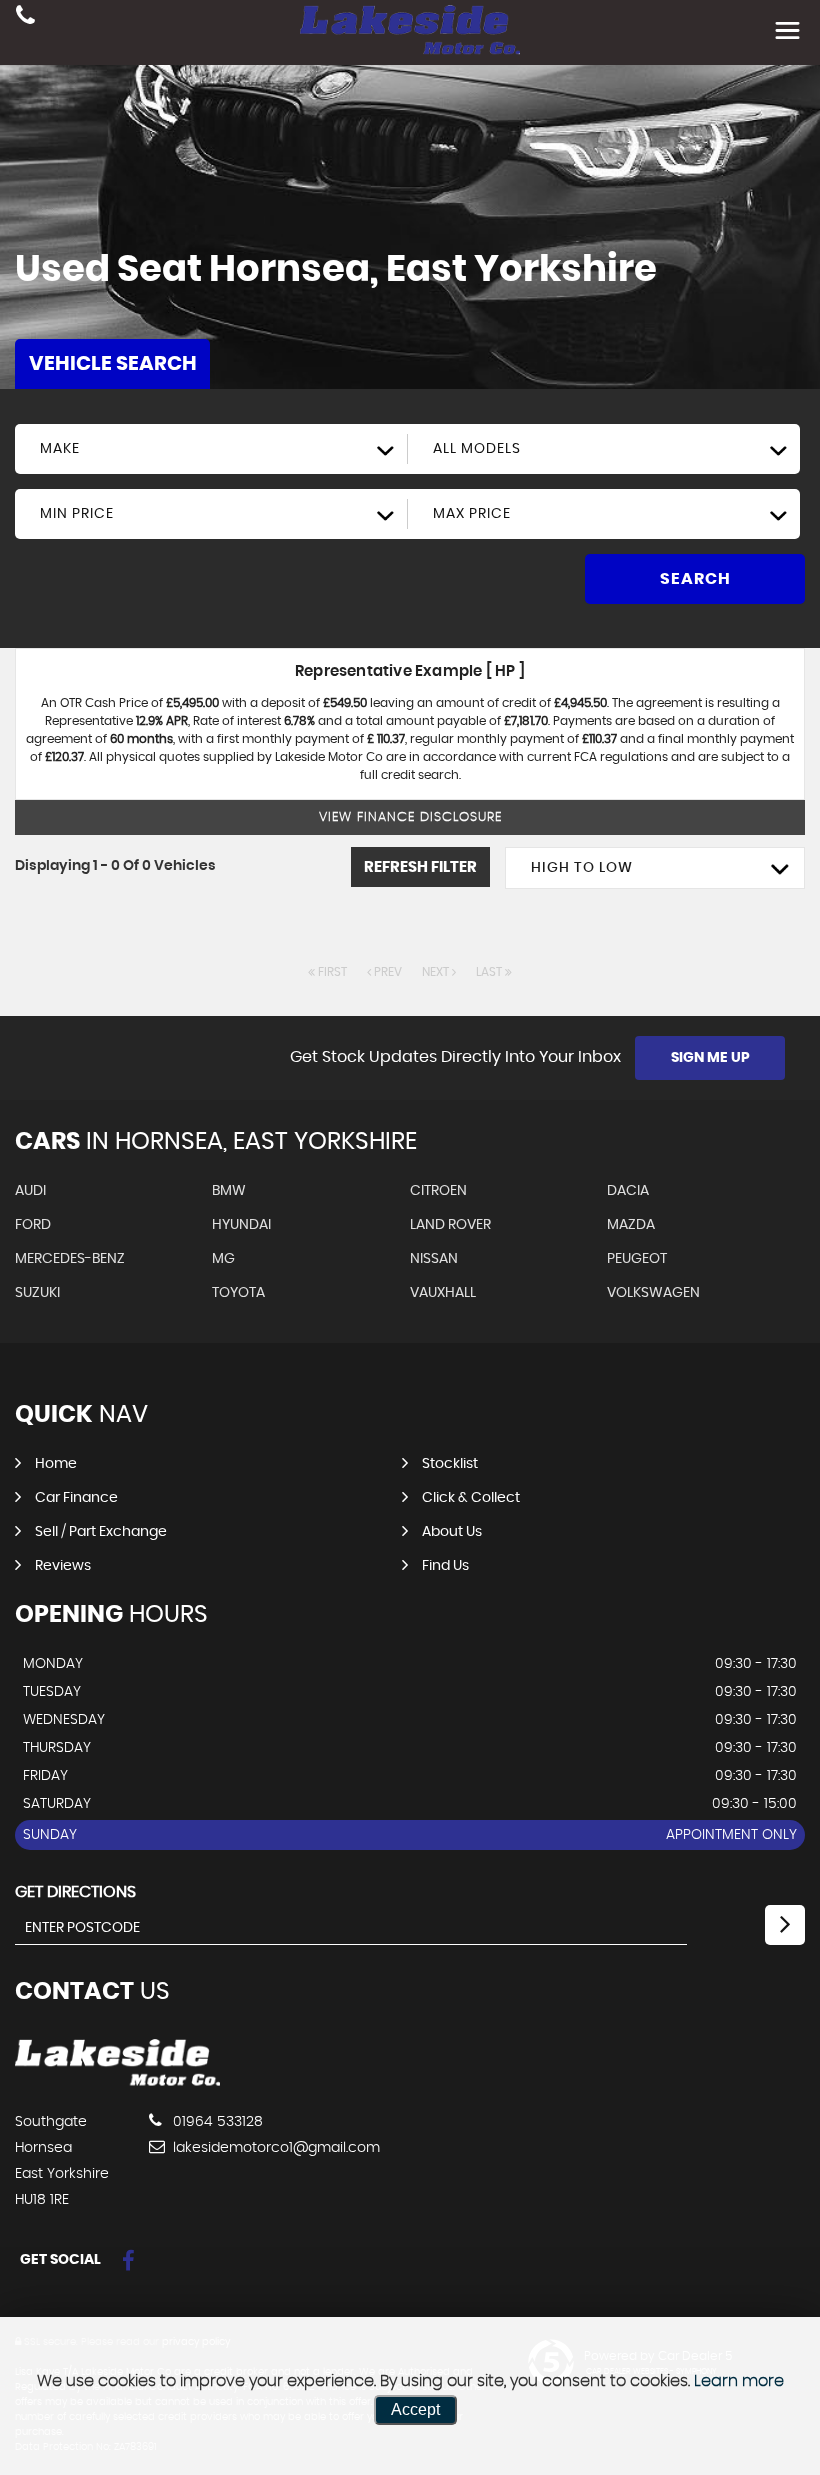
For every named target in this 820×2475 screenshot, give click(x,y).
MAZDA (631, 1225)
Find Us (445, 1566)
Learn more (739, 2381)
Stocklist (450, 1464)
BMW (229, 1191)
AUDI (30, 1191)
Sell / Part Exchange (101, 1532)
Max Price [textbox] (472, 514)
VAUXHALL (443, 1293)
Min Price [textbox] (77, 514)
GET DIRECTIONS (75, 1892)
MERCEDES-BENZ (70, 1259)
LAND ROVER (450, 1225)
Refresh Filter (420, 867)
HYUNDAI (241, 1225)
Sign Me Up (710, 1058)
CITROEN (438, 1191)
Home (56, 1464)
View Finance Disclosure (410, 817)
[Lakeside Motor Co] (117, 2081)
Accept (415, 2409)
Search (695, 579)
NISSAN (434, 1259)
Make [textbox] (60, 449)
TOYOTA (238, 1293)
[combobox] (211, 449)
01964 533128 (216, 2122)
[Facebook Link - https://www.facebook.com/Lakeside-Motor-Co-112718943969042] (128, 2261)
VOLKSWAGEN (653, 1293)
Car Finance (76, 1498)
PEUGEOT (637, 1259)
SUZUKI (37, 1293)
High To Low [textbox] (582, 868)
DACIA (628, 1191)
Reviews (63, 1566)
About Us (452, 1532)
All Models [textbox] (477, 449)
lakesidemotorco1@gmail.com (274, 2148)
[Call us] (25, 18)
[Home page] (410, 30)
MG (223, 1259)
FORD (33, 1225)
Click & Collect (471, 1498)
